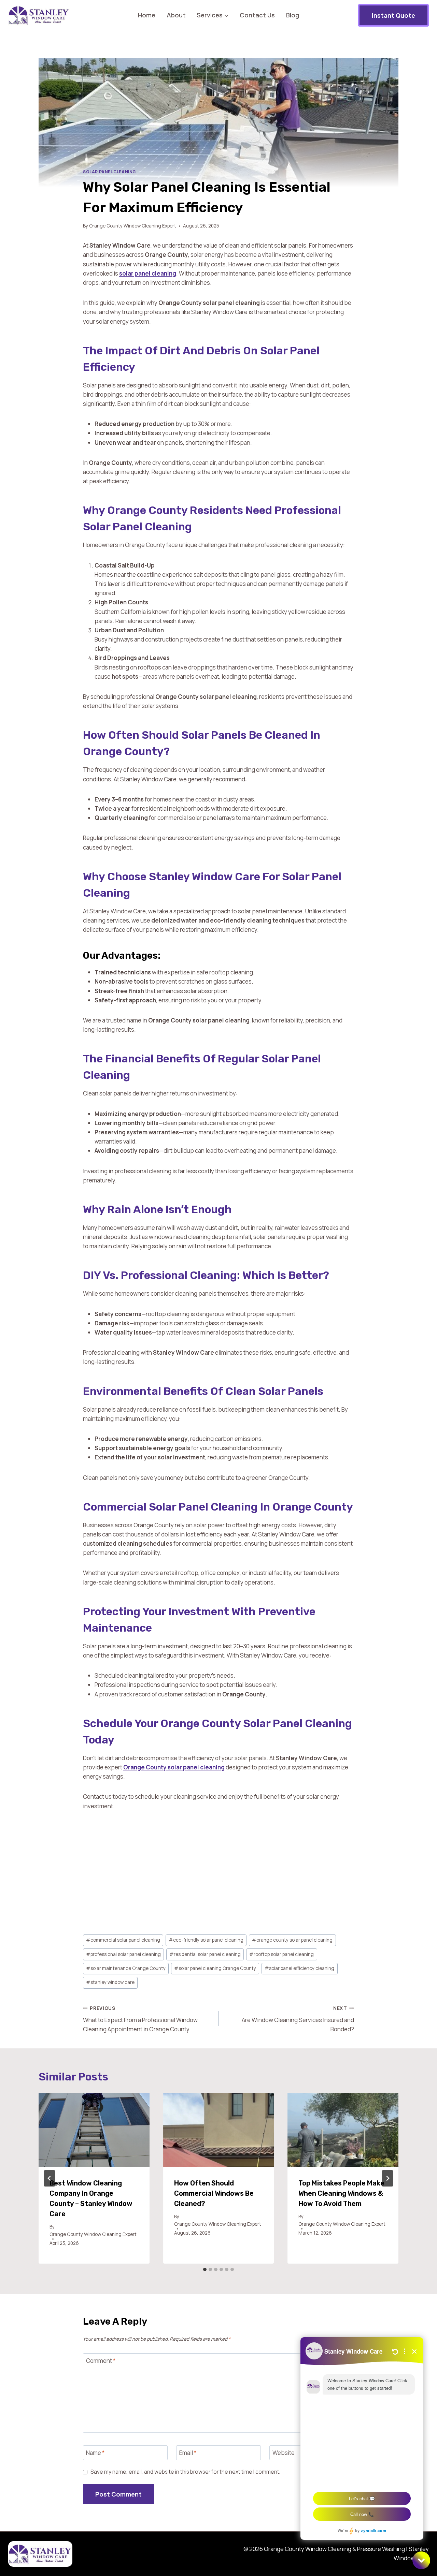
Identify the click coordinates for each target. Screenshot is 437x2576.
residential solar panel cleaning (205, 1954)
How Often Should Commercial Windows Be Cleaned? (214, 2193)
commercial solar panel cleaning (123, 1940)
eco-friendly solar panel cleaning (206, 1940)
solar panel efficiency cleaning (299, 1968)
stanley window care (110, 1982)
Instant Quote (393, 15)
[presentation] (94, 2130)
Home (147, 15)
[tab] (205, 2269)
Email (188, 2453)
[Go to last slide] (50, 2178)
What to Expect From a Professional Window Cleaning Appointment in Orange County (140, 2019)
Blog (293, 15)
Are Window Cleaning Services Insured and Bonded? (298, 2019)
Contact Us (257, 15)
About (176, 15)
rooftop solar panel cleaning (281, 1954)
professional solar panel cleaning (123, 1954)
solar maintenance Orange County (126, 1968)
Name (95, 2453)
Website (284, 2453)
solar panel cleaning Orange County (215, 1968)
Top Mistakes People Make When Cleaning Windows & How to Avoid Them (341, 2193)
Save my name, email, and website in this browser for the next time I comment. (185, 2472)
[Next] (387, 2178)
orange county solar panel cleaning (292, 1940)
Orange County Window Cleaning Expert (133, 226)
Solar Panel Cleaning (110, 172)
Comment (101, 2361)
